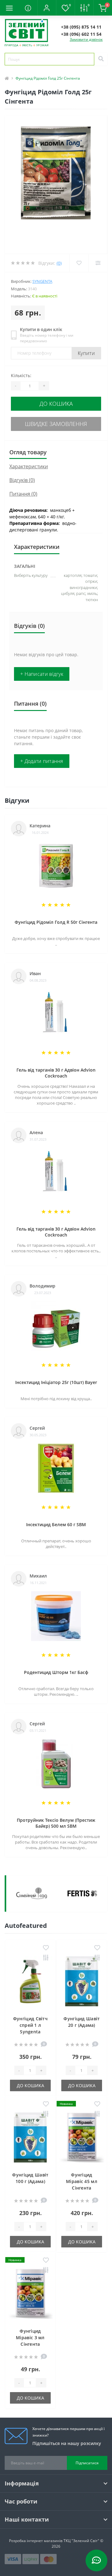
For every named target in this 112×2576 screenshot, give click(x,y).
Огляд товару (28, 452)
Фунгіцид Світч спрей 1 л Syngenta (30, 2025)
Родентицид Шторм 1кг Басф (56, 1672)
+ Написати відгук (42, 674)
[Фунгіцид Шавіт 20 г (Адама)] (82, 1983)
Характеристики (29, 466)
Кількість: (21, 375)
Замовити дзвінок (86, 39)
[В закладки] (46, 1948)
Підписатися (87, 2463)
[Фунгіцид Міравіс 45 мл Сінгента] (82, 2139)
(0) (59, 263)
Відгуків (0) (22, 480)
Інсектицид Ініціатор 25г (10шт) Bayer (56, 1382)
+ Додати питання (42, 761)
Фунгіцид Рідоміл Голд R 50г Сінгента (56, 922)
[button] (47, 8)
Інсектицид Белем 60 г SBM (56, 1524)
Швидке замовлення (56, 424)
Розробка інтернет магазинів (36, 2541)
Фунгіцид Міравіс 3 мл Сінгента (30, 2338)
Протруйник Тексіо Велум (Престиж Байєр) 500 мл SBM (56, 1823)
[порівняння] (46, 1958)
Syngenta (42, 281)
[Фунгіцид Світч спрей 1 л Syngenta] (30, 1983)
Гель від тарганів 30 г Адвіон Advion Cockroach (56, 1073)
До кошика (56, 404)
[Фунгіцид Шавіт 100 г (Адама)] (30, 2139)
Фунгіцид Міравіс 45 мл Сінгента (82, 2181)
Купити (86, 353)
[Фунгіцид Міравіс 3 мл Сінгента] (30, 2295)
